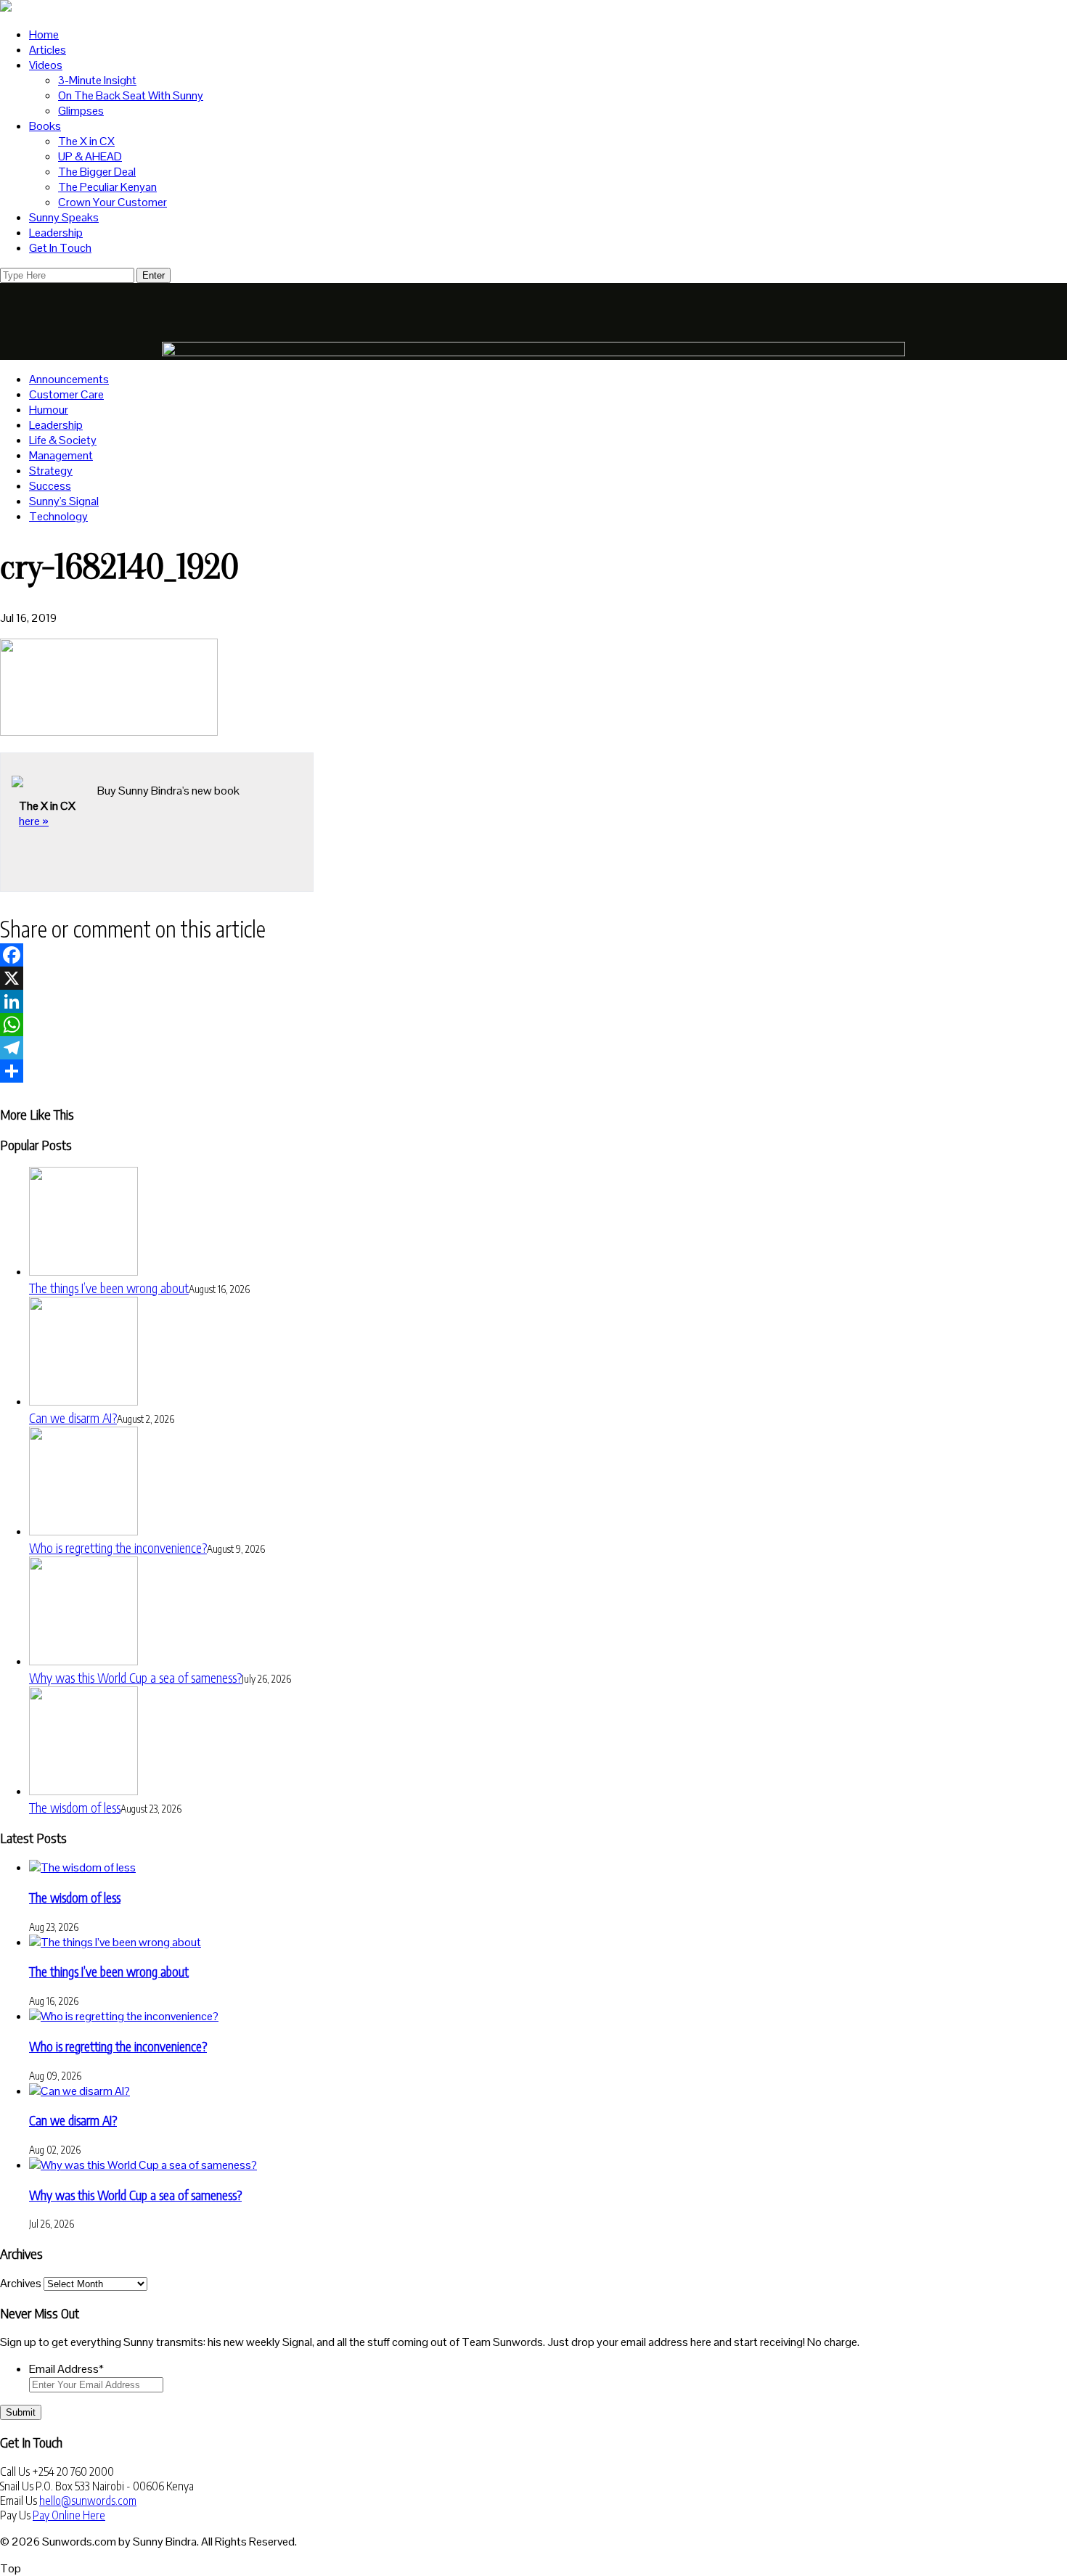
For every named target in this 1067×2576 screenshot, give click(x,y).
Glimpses (81, 111)
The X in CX (86, 141)
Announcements (69, 379)
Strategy (51, 471)
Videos (46, 65)
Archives (21, 2283)
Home (44, 34)
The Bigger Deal (97, 172)
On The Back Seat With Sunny (131, 95)
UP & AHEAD (90, 156)
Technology (58, 516)
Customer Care (66, 394)
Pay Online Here (69, 2515)
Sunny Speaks (64, 217)
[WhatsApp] (533, 1025)
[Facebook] (533, 955)
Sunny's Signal (64, 501)
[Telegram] (533, 1048)
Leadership (56, 233)
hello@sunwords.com (88, 2501)
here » (34, 821)
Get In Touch (60, 248)
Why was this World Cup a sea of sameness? (135, 1677)
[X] (533, 978)
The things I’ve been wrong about (109, 1288)
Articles (48, 50)
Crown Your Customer (113, 202)
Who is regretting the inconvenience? (118, 1547)
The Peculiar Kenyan (107, 187)
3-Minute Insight (97, 80)
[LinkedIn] (533, 1001)
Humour (49, 410)
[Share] (533, 1071)
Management (61, 455)
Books (45, 126)
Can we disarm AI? (73, 1418)
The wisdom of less (75, 1807)
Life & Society (63, 440)
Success (50, 486)
